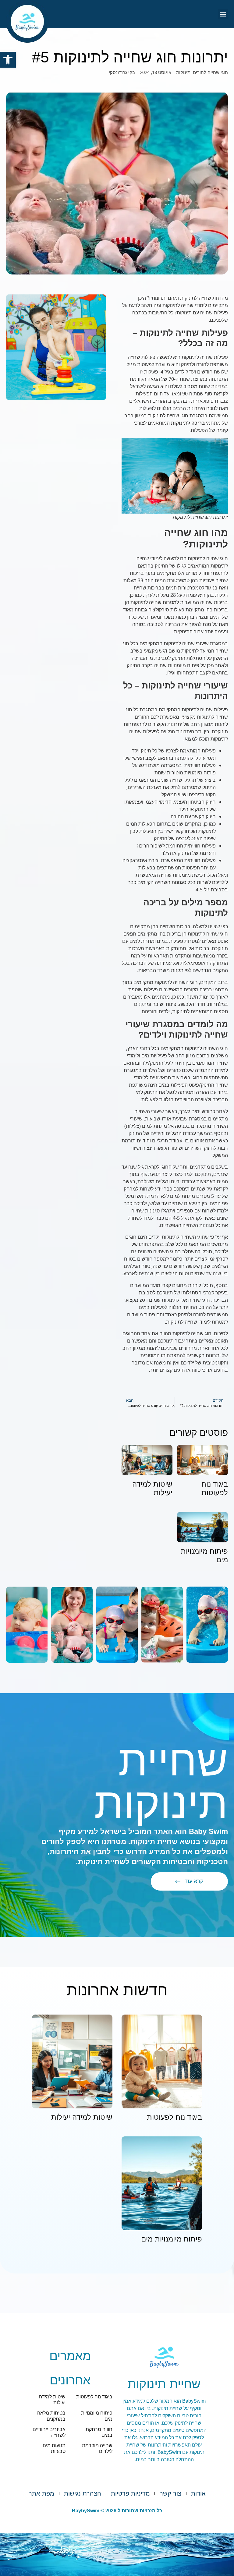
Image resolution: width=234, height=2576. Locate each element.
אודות (198, 2493)
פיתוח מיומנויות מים (172, 2239)
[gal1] (207, 1625)
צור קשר (170, 2493)
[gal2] (162, 1625)
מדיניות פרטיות (130, 2493)
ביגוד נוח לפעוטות (215, 1488)
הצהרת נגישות (83, 2493)
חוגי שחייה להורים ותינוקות (202, 72)
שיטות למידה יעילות (82, 2117)
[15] (72, 1625)
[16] (27, 1625)
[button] (8, 60)
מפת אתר (41, 2493)
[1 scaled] (117, 1625)
